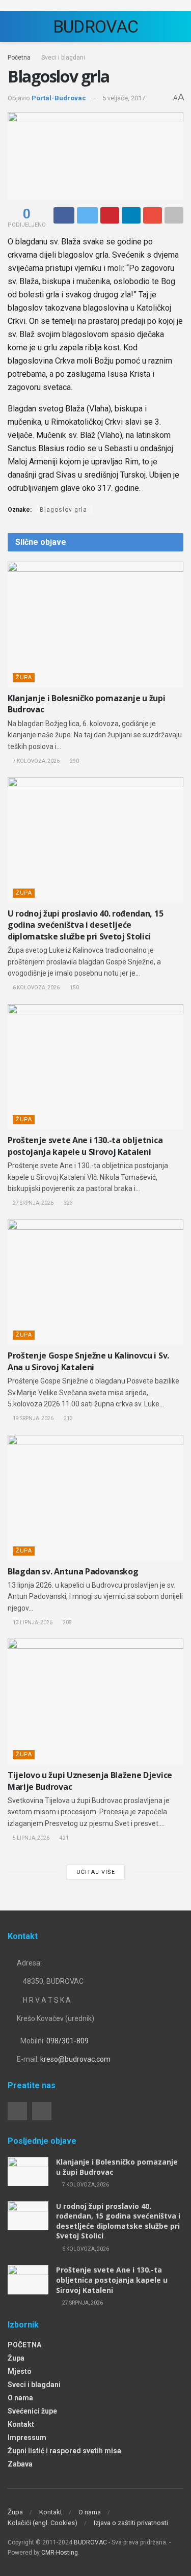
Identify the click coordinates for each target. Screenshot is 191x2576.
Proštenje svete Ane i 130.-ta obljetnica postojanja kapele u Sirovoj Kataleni (85, 1146)
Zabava (20, 2464)
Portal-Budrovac (59, 98)
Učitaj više (96, 1872)
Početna (19, 58)
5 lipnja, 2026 (31, 1838)
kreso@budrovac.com (75, 2059)
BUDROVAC (96, 26)
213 (68, 1418)
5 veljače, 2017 (124, 98)
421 (64, 1838)
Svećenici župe (32, 2411)
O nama (20, 2398)
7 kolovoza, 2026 (36, 761)
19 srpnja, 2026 (33, 1418)
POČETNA (24, 2345)
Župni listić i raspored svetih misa (64, 2451)
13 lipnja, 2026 (32, 1623)
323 (68, 1203)
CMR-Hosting (60, 2553)
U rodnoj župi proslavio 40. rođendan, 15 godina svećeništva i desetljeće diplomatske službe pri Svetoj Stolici (85, 925)
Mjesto (20, 2371)
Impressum (27, 2437)
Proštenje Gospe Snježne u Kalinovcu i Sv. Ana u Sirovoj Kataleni (88, 1361)
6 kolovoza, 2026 (36, 988)
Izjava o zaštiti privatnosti (131, 2523)
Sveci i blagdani (63, 58)
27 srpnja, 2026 (33, 1203)
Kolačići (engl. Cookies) (43, 2523)
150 (74, 988)
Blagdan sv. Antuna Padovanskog (73, 1571)
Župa (24, 677)
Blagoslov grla (63, 510)
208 (67, 1623)
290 (74, 761)
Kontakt (21, 2424)
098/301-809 (67, 2041)
